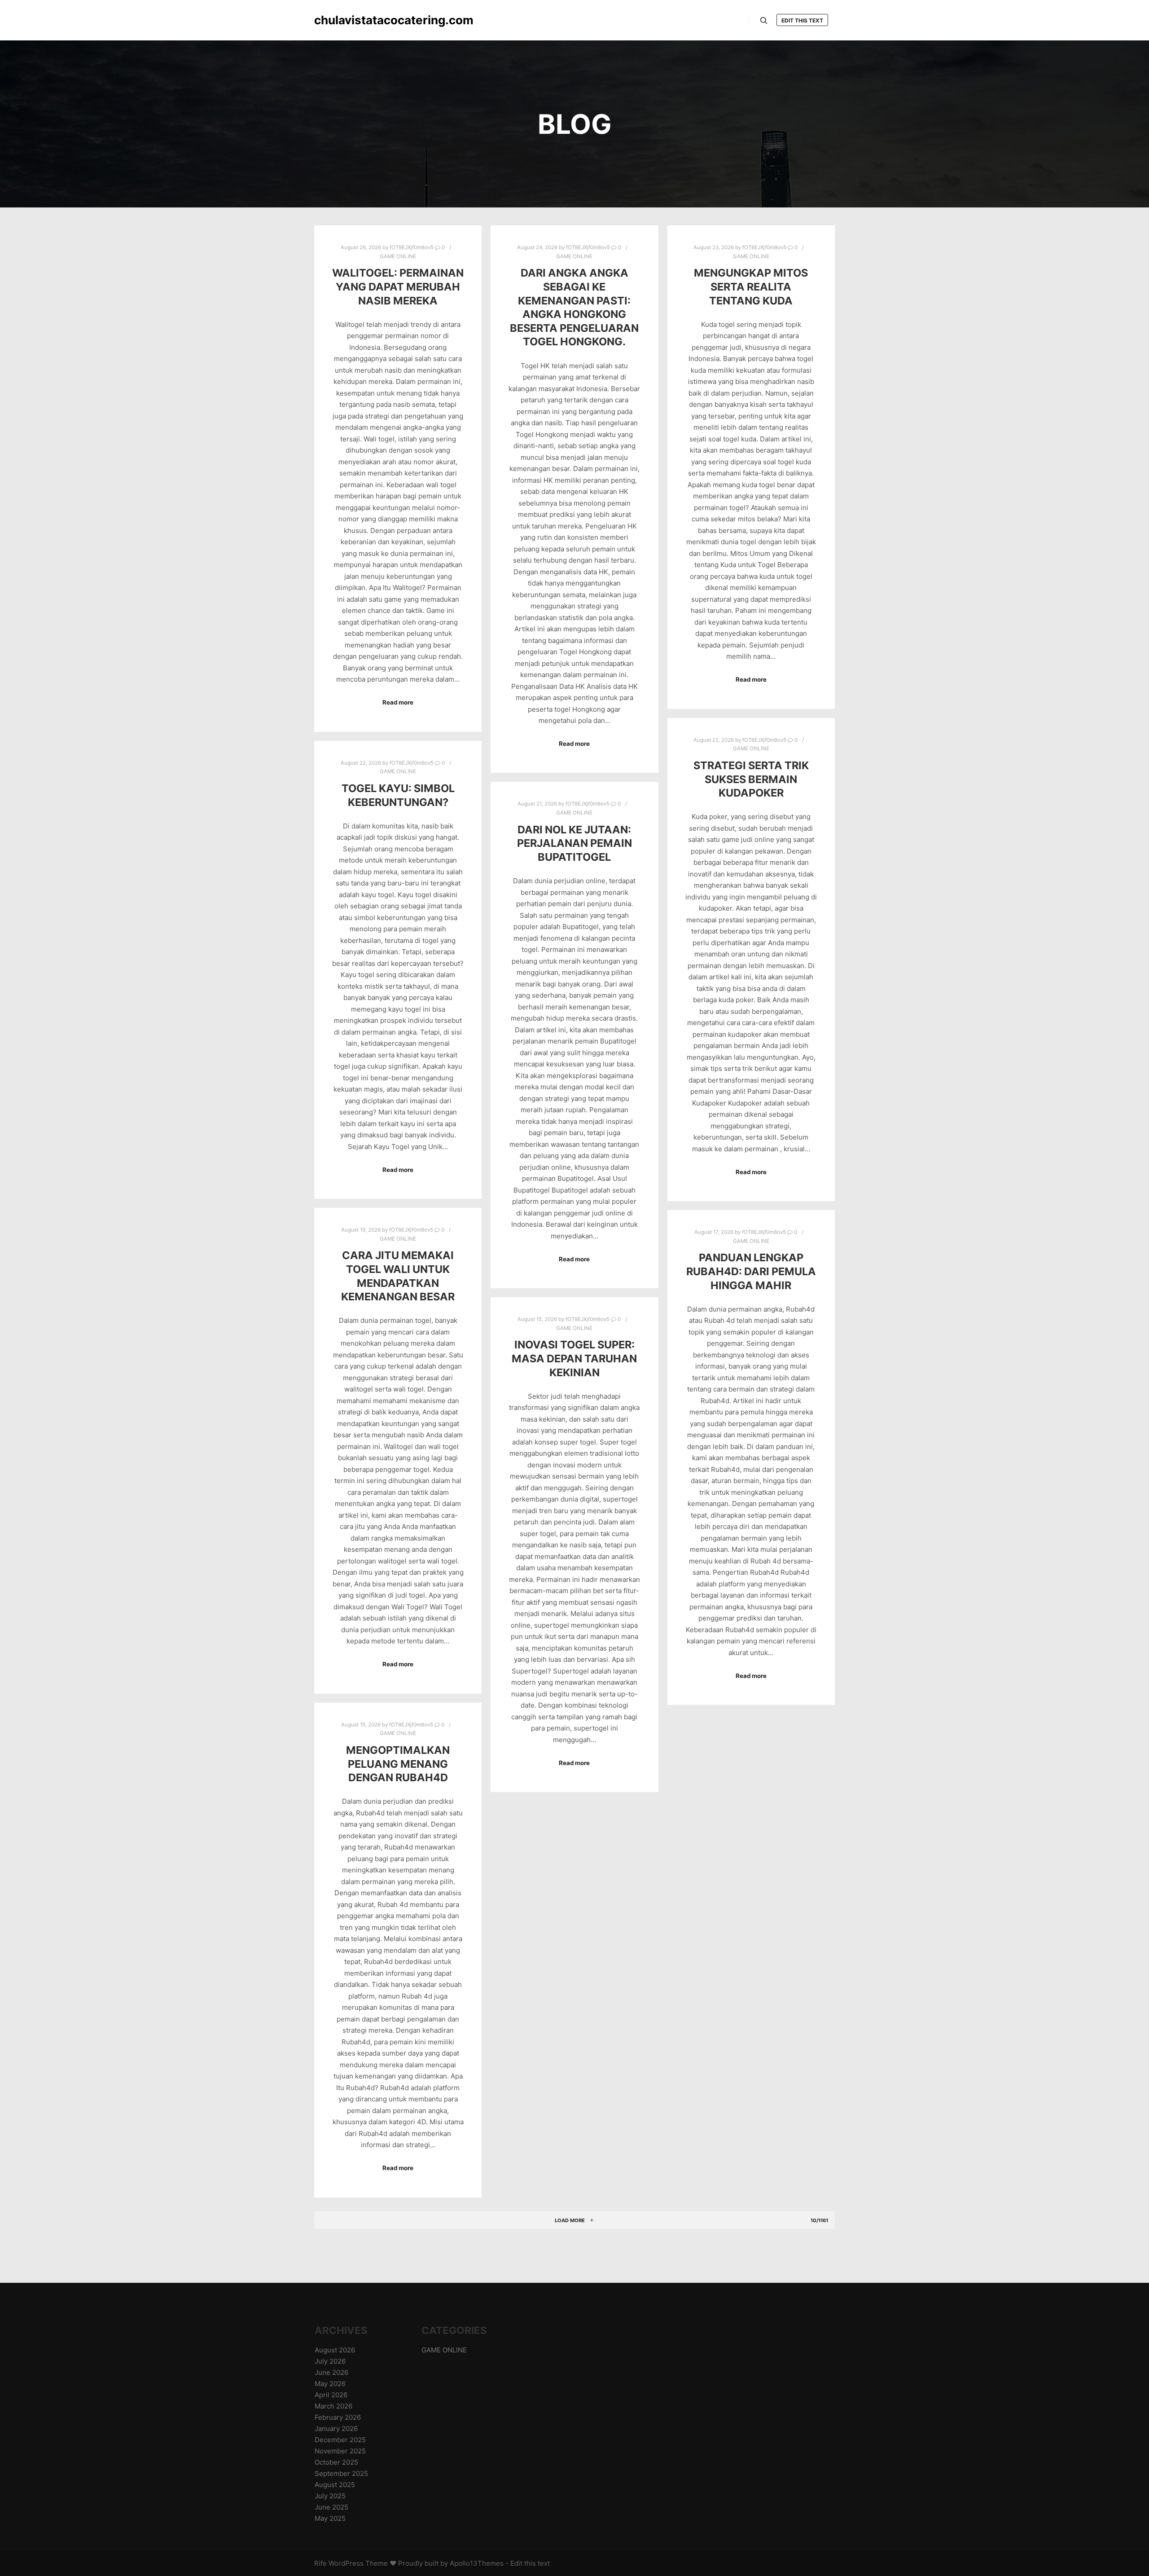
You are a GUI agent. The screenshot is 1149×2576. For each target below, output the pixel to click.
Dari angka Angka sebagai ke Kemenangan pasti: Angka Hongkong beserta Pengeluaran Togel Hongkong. (574, 307)
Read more (398, 702)
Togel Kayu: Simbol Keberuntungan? (398, 795)
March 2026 (333, 2406)
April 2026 (331, 2395)
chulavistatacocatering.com (359, 20)
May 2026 (330, 2384)
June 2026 (331, 2372)
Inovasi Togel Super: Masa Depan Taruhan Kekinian (574, 1358)
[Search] (764, 21)
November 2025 (340, 2451)
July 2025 (330, 2496)
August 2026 (335, 2350)
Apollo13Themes (477, 2563)
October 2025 (336, 2462)
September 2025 (341, 2473)
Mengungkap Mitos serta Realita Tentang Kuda (751, 286)
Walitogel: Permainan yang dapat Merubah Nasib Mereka (398, 286)
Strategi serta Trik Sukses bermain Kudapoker (751, 779)
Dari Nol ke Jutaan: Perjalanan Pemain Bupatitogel (574, 843)
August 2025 (335, 2485)
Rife (320, 2563)
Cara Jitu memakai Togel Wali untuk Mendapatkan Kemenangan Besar (398, 1276)
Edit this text (802, 20)
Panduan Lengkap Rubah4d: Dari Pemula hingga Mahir (751, 1271)
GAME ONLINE (398, 256)
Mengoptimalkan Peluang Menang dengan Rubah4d (398, 1764)
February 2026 (338, 2417)
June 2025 (331, 2507)
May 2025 (330, 2518)
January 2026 (336, 2428)
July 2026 (330, 2361)
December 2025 (340, 2440)
